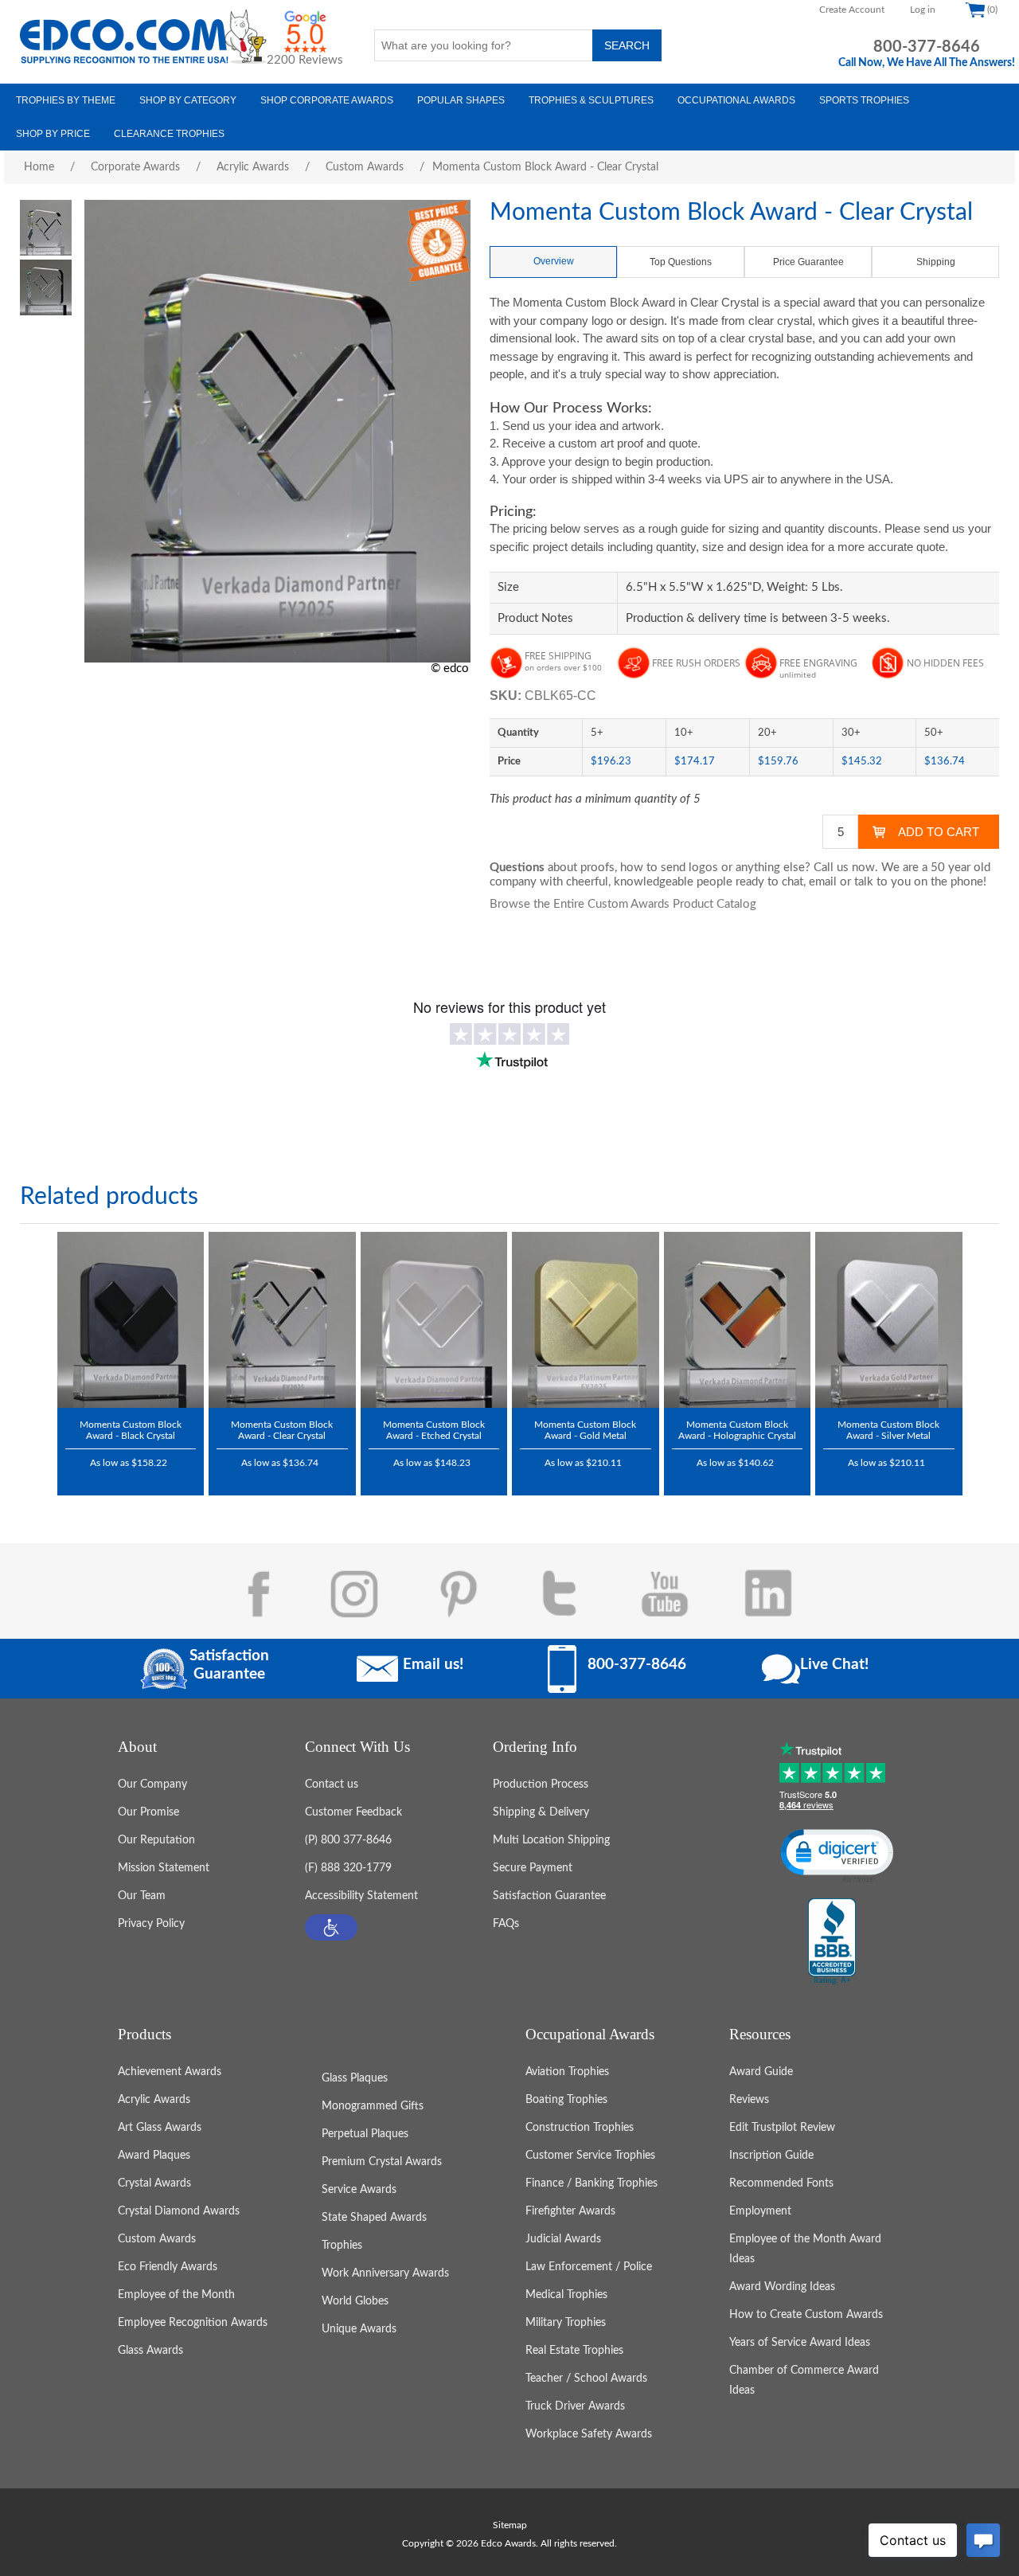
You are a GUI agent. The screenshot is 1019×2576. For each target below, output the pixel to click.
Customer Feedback (353, 1812)
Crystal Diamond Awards (179, 2211)
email (823, 882)
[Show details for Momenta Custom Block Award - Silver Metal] (889, 1320)
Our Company (152, 1784)
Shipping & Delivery (541, 1812)
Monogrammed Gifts (373, 2106)
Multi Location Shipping (551, 1840)
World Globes (355, 2301)
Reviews (749, 2100)
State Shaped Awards (374, 2218)
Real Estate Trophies (574, 2351)
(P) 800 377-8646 (348, 1840)
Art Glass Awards (160, 2128)
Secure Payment (533, 1868)
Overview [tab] (554, 261)
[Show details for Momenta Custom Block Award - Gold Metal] (586, 1320)
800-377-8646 (927, 47)
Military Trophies (566, 2323)
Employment (760, 2211)
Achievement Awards (170, 2072)
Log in (923, 10)
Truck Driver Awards (575, 2406)
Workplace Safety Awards (589, 2434)
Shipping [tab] (936, 262)
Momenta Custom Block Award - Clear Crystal (282, 1430)
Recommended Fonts (781, 2183)
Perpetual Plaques (365, 2134)
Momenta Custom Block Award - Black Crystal (131, 1430)
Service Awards (359, 2190)
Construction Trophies (580, 2128)
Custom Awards (157, 2239)
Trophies (342, 2246)
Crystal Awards (154, 2183)
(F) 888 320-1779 (348, 1868)
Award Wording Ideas (782, 2287)
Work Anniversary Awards (385, 2273)
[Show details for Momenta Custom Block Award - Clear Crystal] (282, 1320)
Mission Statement (164, 1868)
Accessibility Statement (361, 1896)
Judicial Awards (563, 2239)
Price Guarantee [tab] (808, 262)
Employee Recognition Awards (193, 2323)
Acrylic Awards (154, 2100)
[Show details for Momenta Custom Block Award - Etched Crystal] (434, 1320)
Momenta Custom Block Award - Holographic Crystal (737, 1430)
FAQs (506, 1924)
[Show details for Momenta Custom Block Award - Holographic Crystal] (738, 1320)
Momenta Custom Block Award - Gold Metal (585, 1430)
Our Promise (148, 1812)
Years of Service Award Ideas (800, 2343)
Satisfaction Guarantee (549, 1896)
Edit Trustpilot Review (782, 2128)
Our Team (142, 1896)
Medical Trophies (566, 2295)
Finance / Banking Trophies (591, 2183)
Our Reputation (156, 1840)
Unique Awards (359, 2329)
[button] (331, 1927)
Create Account (852, 10)
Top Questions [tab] (681, 262)
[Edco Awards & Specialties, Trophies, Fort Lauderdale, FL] (832, 1942)
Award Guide (761, 2072)
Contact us (332, 1784)
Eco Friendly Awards (168, 2267)
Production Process (541, 1784)
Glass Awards (150, 2351)
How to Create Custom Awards (806, 2315)
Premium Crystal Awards (382, 2162)
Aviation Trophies (567, 2072)
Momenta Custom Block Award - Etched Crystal (434, 1430)
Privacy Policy (151, 1924)
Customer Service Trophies (590, 2156)
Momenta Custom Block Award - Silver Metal (888, 1430)
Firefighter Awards (570, 2211)
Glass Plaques (355, 2078)
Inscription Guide (771, 2156)
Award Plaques (154, 2156)
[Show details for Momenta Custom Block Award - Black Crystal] (131, 1320)
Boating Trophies (566, 2100)
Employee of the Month (176, 2295)
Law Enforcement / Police (589, 2267)
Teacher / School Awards (586, 2379)
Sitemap (510, 2525)
